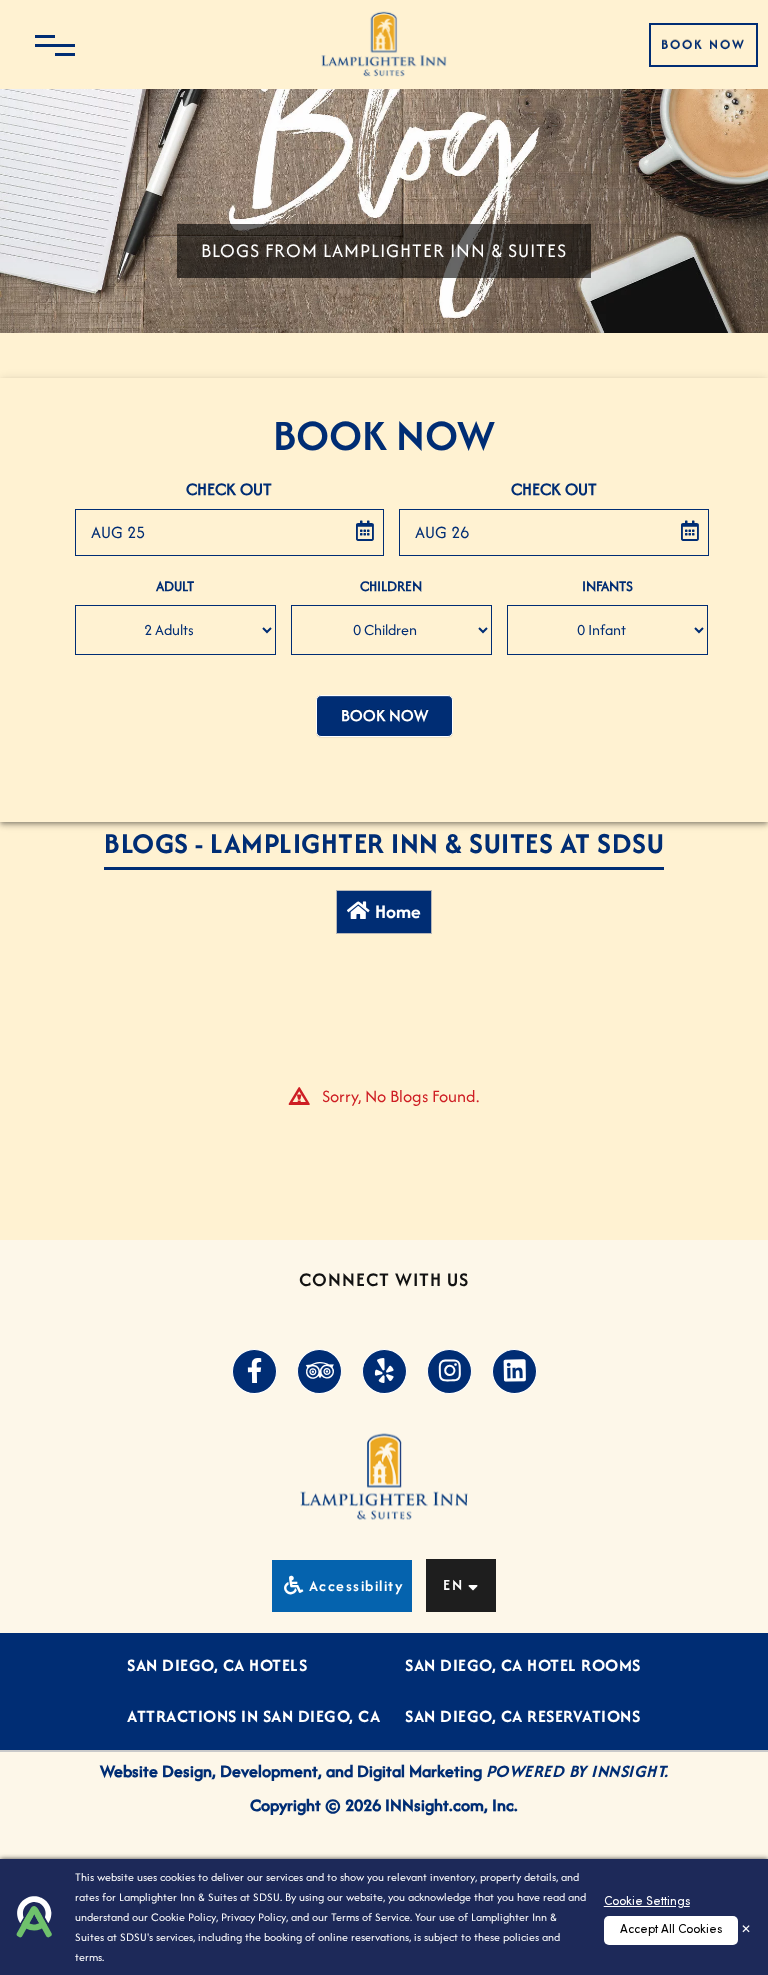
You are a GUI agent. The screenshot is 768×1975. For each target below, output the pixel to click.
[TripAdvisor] (319, 1372)
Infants (607, 586)
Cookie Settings (647, 1902)
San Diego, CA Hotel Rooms (523, 1665)
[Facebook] (254, 1372)
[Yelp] (384, 1372)
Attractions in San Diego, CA (253, 1716)
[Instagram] (449, 1372)
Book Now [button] (384, 715)
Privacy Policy (253, 1917)
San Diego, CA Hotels (217, 1665)
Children (391, 586)
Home (398, 911)
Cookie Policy (183, 1917)
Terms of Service (370, 1917)
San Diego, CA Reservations (522, 1716)
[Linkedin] (514, 1372)
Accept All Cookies (671, 1930)
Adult (175, 586)
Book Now (703, 44)
